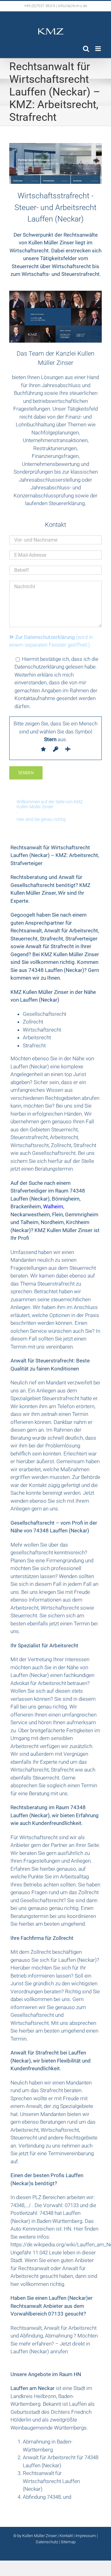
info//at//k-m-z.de (72, 6)
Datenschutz (47, 2542)
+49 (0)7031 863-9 (40, 6)
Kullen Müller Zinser (40, 2536)
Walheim (53, 1206)
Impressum (86, 2536)
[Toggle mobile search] (86, 49)
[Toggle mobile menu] (99, 49)
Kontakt (66, 2536)
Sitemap (68, 2542)
